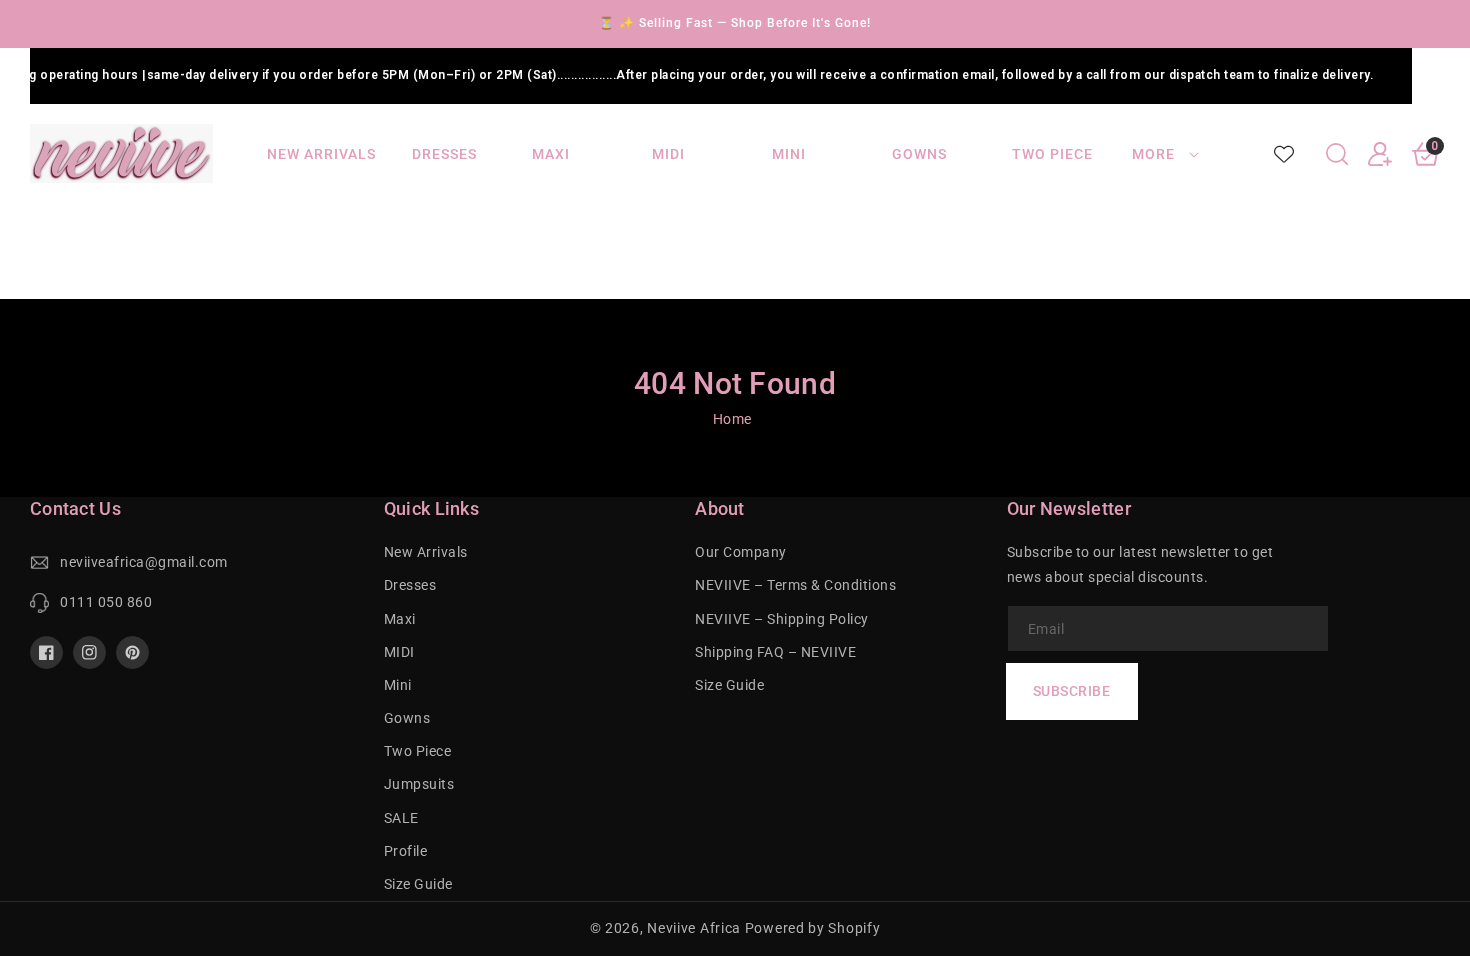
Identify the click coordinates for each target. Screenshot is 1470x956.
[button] (1337, 154)
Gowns (407, 718)
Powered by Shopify (813, 928)
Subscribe (1072, 691)
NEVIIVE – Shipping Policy (782, 619)
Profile (406, 851)
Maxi (400, 619)
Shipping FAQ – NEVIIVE (775, 652)
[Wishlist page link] (1284, 154)
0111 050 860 (106, 602)
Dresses (410, 585)
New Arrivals (426, 552)
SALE (401, 818)
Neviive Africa (694, 928)
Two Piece (418, 751)
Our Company (741, 552)
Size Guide (418, 884)
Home (732, 419)
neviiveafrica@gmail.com (144, 562)
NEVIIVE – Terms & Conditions (795, 585)
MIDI (399, 652)
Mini (398, 685)
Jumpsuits (419, 784)
